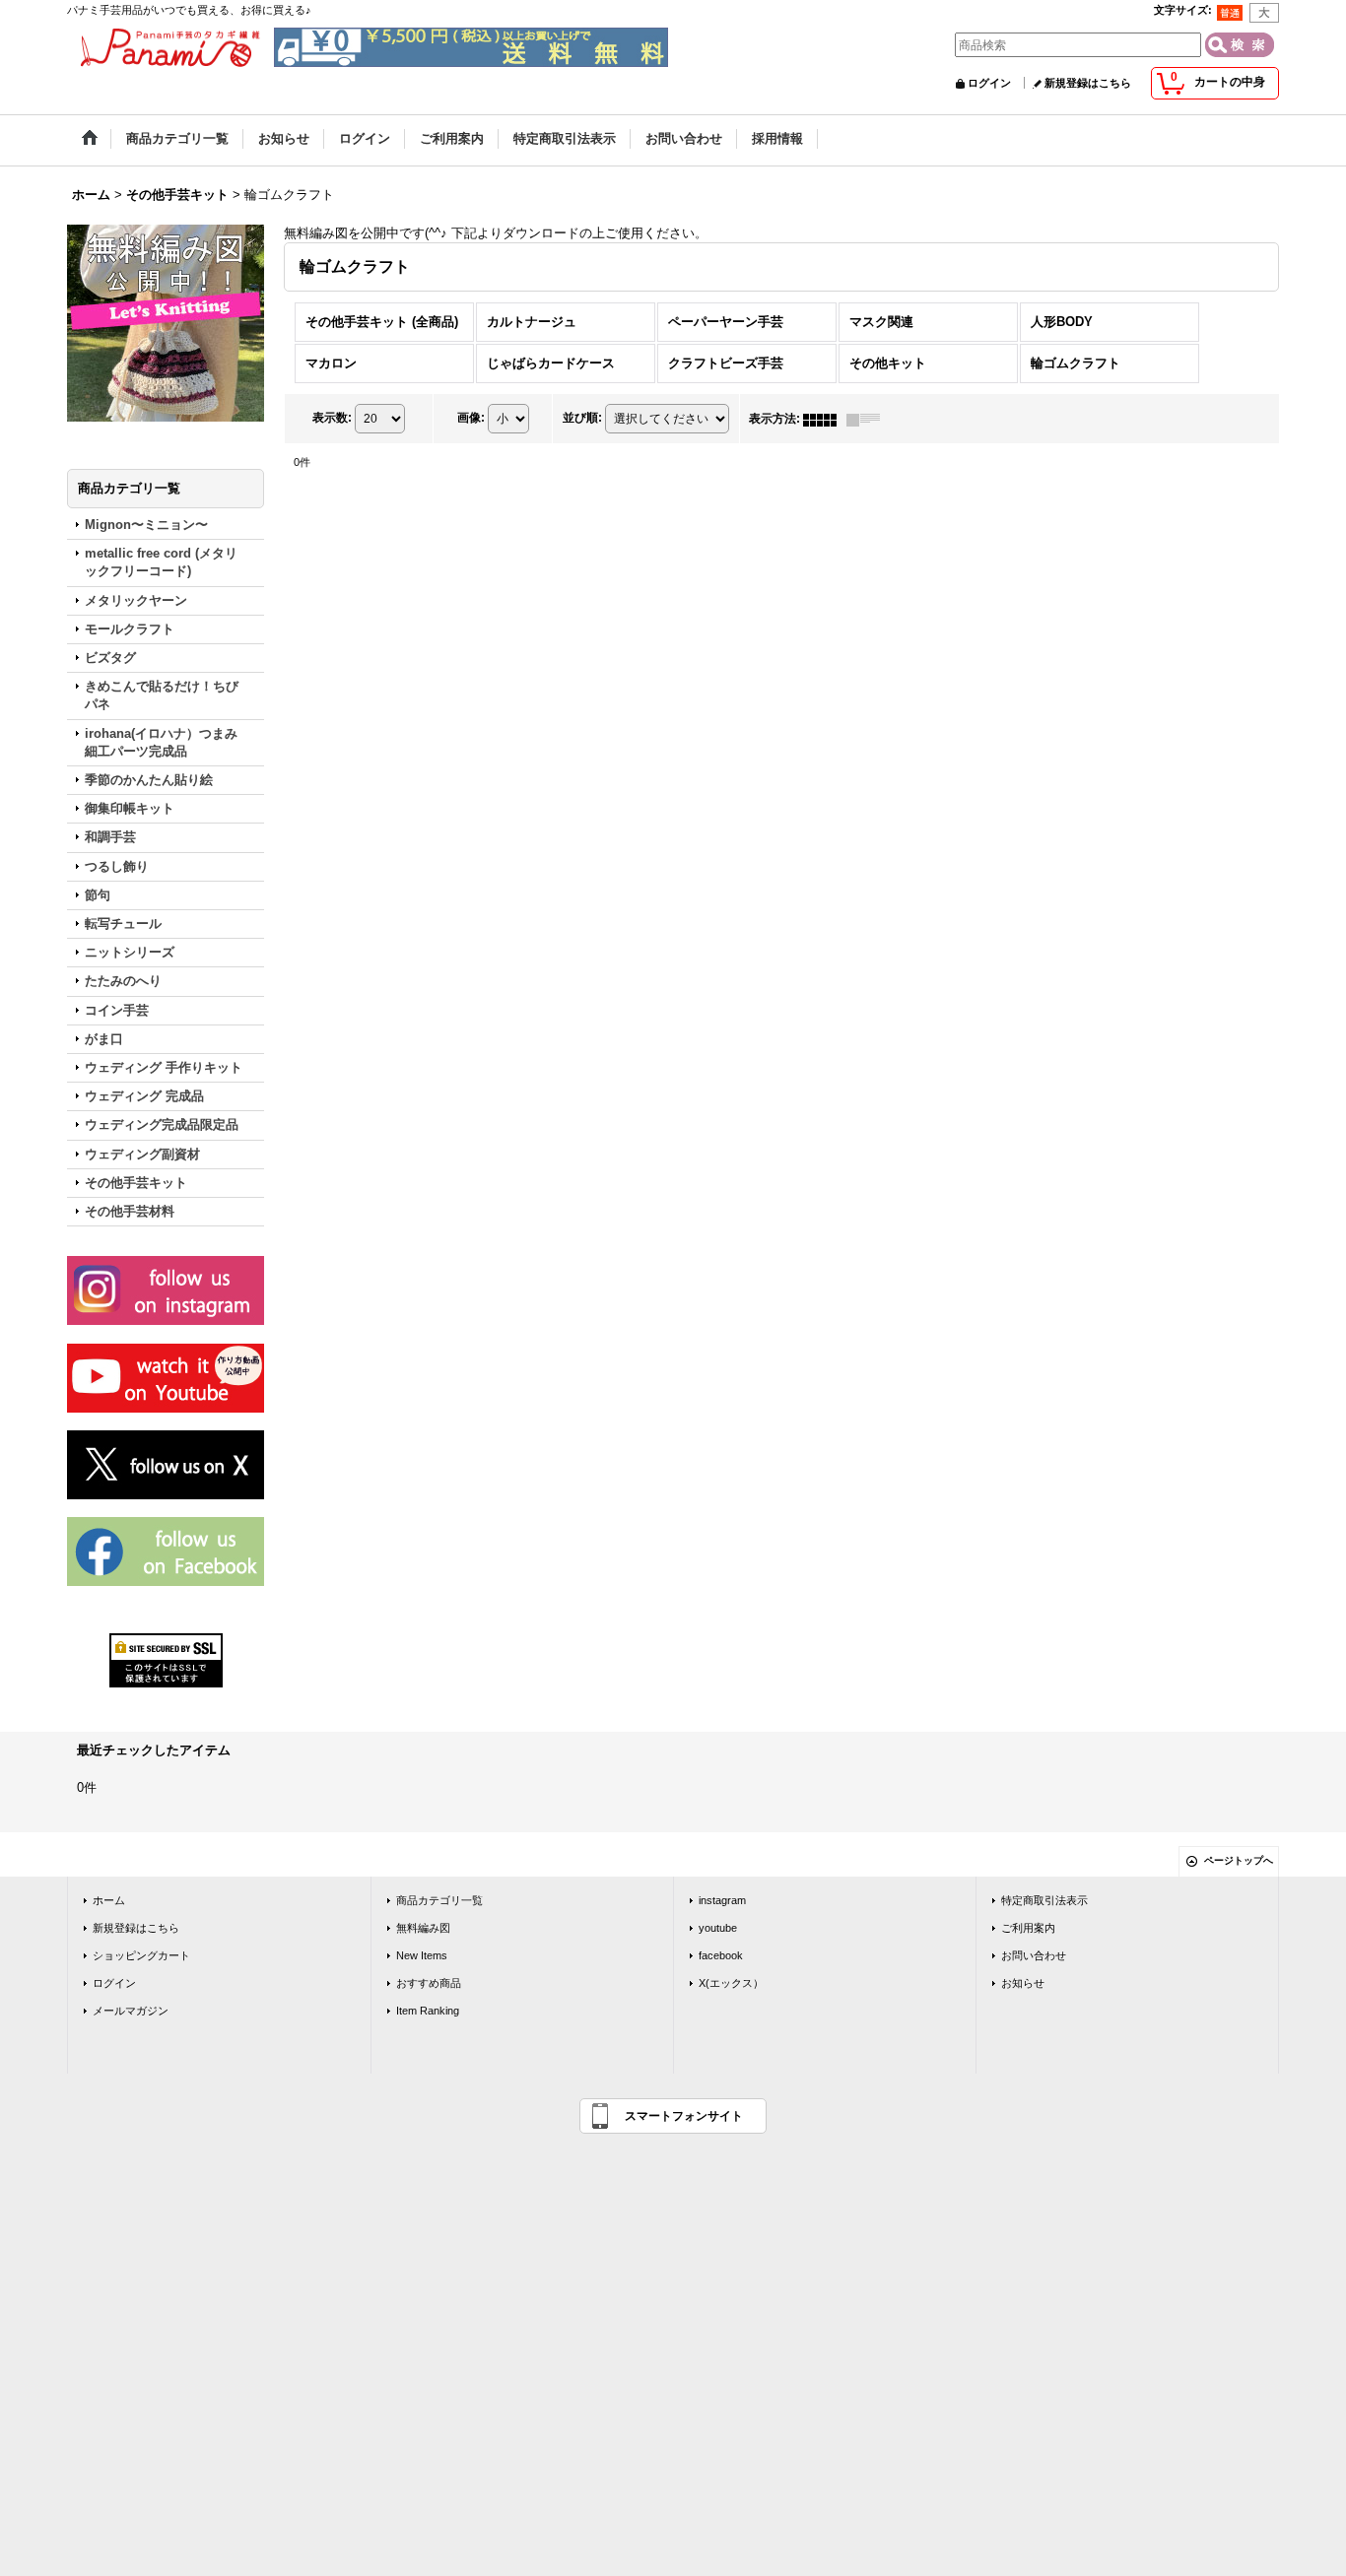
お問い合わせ (1034, 1955)
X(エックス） (731, 1983)
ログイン (989, 83)
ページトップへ (1239, 1860)
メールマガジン (131, 2011)
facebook (721, 1955)
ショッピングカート (141, 1955)
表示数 (332, 419)
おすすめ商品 (429, 1983)
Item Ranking (428, 2011)
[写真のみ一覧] (825, 419)
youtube (718, 1928)
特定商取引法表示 (1044, 1900)
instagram (722, 1900)
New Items (422, 1955)
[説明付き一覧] (868, 419)
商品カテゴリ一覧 (439, 1900)
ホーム (109, 1900)
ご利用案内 (1028, 1928)
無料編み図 (423, 1928)
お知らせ (1023, 1983)
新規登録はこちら (1088, 83)
